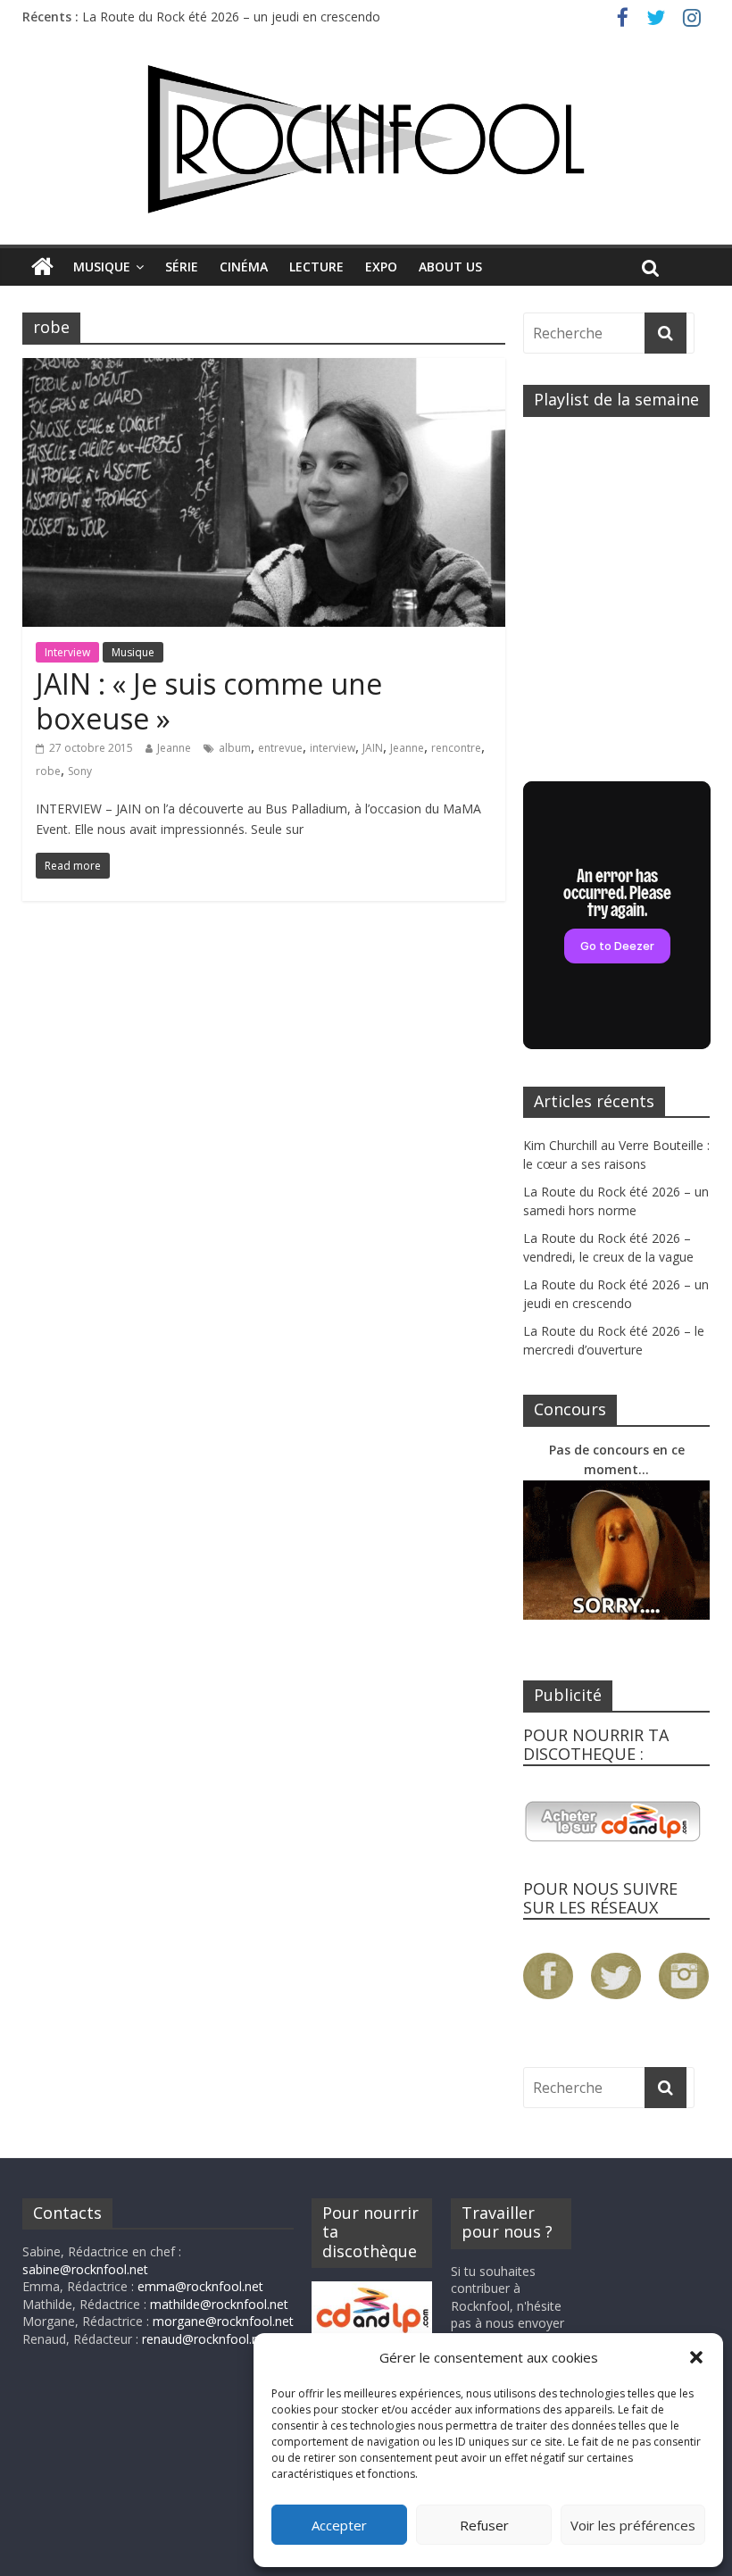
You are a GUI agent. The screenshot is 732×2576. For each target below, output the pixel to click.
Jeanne (174, 748)
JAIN (373, 748)
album (235, 748)
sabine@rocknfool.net (85, 2269)
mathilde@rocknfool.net (219, 2304)
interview (333, 748)
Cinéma (244, 267)
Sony (80, 771)
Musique (102, 267)
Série (182, 267)
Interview (67, 652)
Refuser (484, 2525)
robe (48, 771)
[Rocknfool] (366, 139)
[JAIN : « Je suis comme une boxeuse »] (264, 369)
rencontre (456, 748)
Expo (381, 267)
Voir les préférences (633, 2525)
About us (450, 267)
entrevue (280, 748)
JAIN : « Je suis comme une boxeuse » (209, 700)
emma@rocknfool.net (200, 2286)
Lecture (316, 267)
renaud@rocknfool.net (206, 2339)
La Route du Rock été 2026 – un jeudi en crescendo (231, 17)
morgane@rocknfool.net (223, 2321)
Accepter (339, 2525)
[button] (696, 2357)
